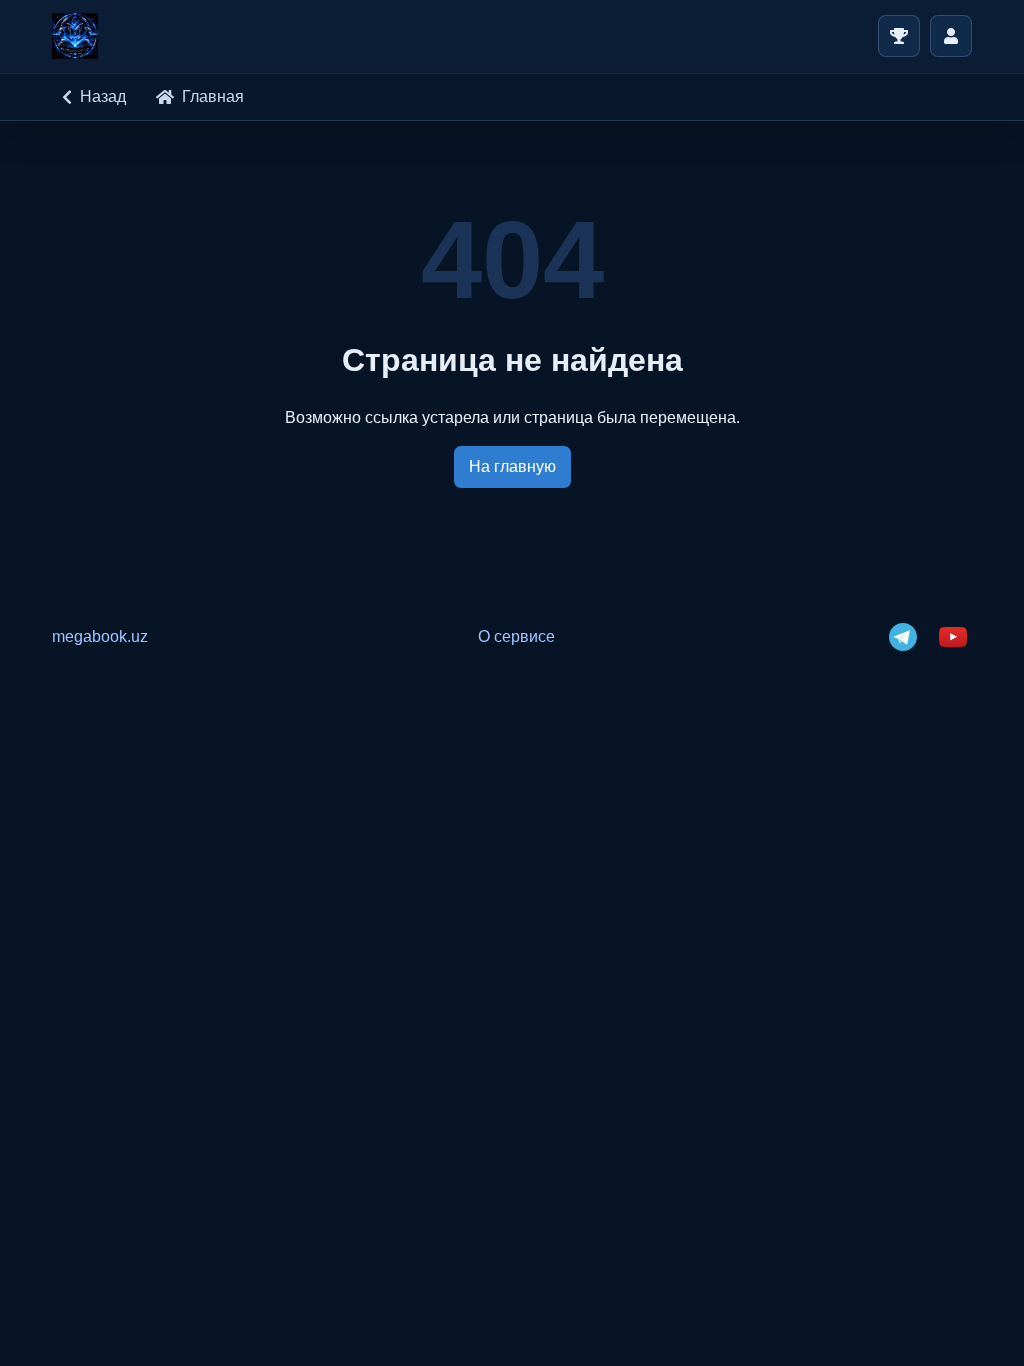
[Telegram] (903, 637)
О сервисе (516, 636)
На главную (512, 466)
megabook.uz (100, 636)
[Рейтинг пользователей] (899, 36)
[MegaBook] (75, 36)
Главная (213, 96)
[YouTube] (953, 637)
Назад (103, 96)
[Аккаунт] (951, 36)
